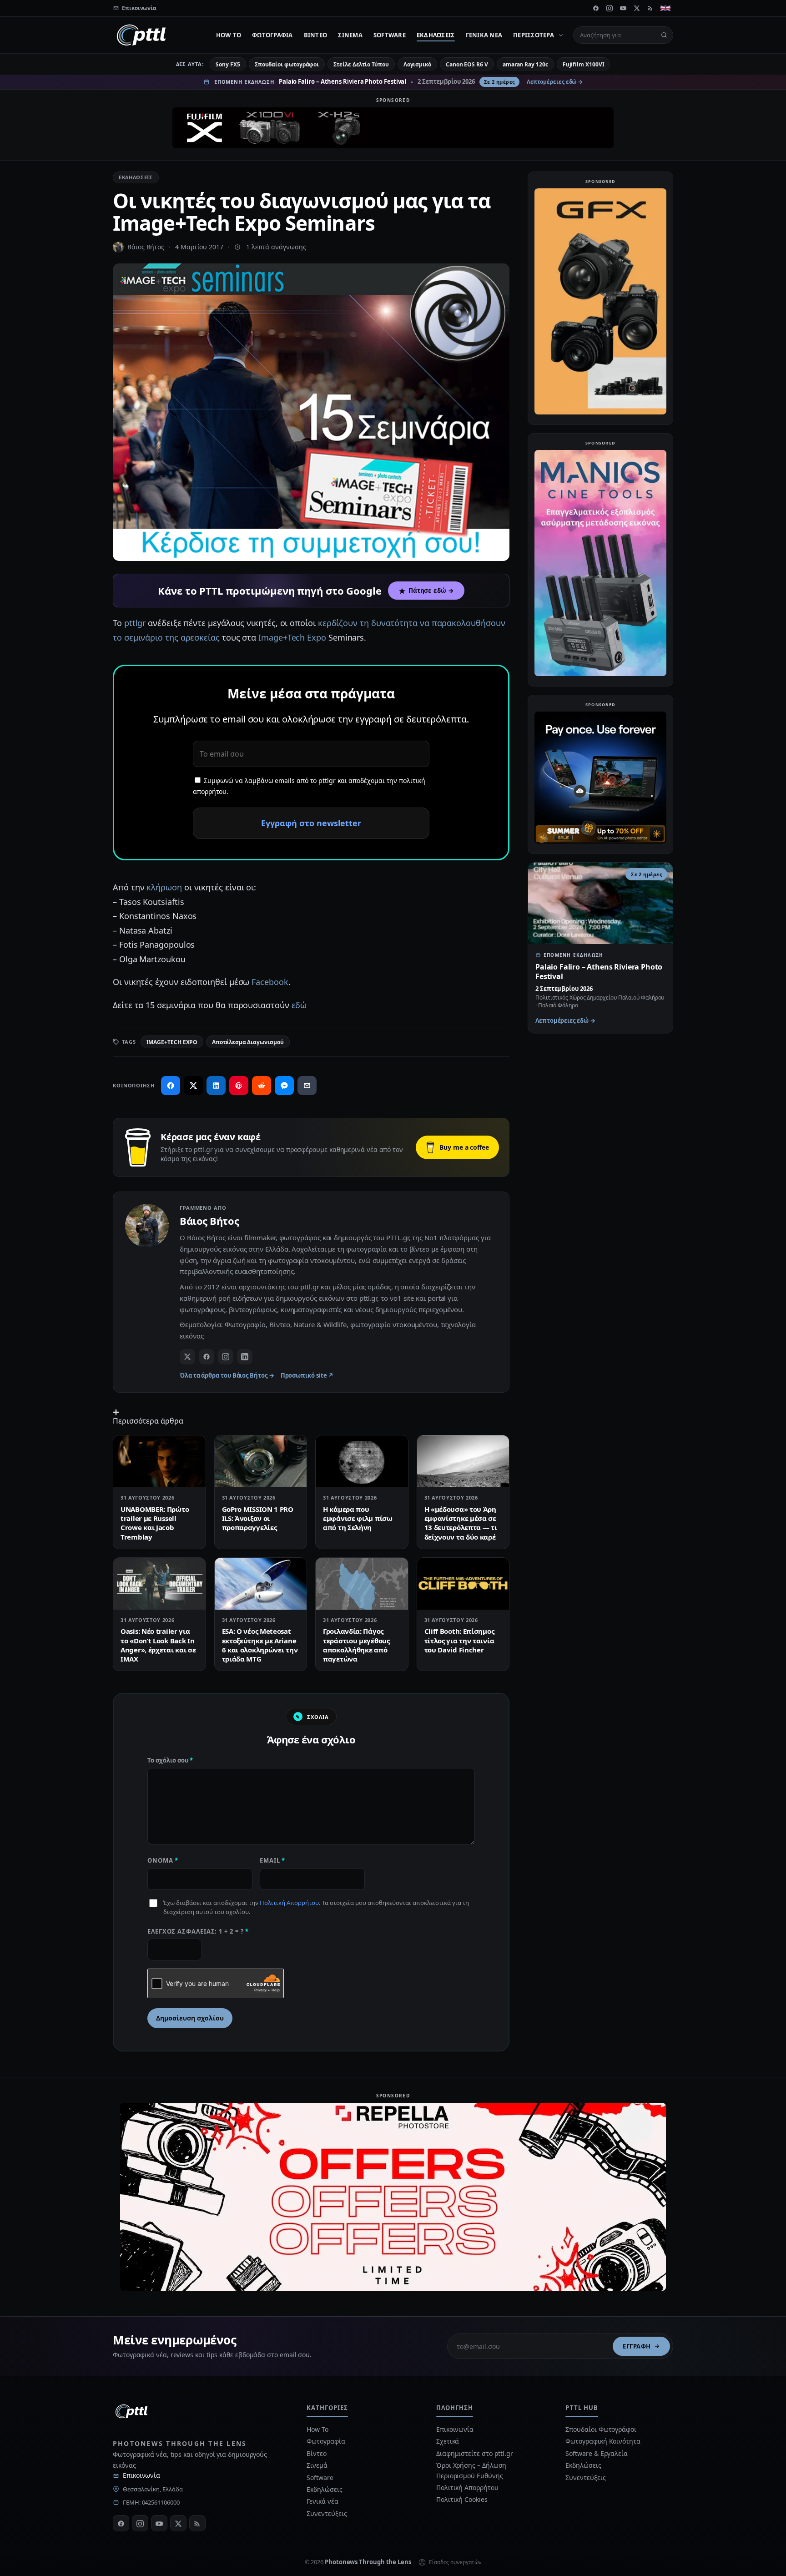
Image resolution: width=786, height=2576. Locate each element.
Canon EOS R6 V (467, 64)
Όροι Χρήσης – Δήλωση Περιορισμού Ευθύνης (471, 2470)
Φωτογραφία (272, 35)
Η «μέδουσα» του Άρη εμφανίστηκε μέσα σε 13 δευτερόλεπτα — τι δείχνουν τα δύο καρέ (461, 1523)
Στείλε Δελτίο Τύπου (361, 64)
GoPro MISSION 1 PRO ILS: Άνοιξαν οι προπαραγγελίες (258, 1518)
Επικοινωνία (141, 2475)
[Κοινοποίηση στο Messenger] (284, 1086)
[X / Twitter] (187, 1357)
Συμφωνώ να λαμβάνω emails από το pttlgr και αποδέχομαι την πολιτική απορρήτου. (309, 786)
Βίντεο (316, 35)
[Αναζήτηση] (664, 35)
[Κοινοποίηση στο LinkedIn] (216, 1086)
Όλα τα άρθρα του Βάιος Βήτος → (227, 1375)
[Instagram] (610, 8)
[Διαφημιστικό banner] (393, 128)
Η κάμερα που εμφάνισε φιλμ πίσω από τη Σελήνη (358, 1518)
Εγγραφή (637, 2346)
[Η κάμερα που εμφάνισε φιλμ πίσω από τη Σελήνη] (362, 1461)
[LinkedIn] (245, 1357)
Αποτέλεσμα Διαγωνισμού (248, 1042)
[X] (637, 8)
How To (229, 35)
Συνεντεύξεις (327, 2513)
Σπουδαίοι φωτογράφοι (287, 64)
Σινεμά (350, 35)
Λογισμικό (417, 64)
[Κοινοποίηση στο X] (193, 1086)
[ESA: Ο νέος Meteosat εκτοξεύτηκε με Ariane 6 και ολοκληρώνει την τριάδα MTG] (261, 1584)
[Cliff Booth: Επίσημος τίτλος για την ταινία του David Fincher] (463, 1584)
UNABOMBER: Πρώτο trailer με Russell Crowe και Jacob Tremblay (155, 1523)
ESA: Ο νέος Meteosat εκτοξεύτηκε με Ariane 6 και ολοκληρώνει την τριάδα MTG (260, 1645)
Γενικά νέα (484, 35)
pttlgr (135, 623)
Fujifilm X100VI (584, 64)
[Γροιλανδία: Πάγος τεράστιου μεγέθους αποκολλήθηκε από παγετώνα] (362, 1584)
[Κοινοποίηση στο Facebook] (171, 1086)
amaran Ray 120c (525, 64)
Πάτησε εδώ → (431, 591)
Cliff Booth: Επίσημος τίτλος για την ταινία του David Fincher (459, 1640)
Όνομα (163, 1860)
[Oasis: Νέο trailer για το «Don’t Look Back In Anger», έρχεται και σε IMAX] (159, 1584)
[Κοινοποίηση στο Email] (307, 1086)
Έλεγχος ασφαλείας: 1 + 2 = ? (198, 1931)
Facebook (270, 982)
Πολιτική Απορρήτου (289, 1903)
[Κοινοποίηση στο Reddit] (262, 1086)
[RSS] (650, 8)
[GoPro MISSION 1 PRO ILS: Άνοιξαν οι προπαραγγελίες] (261, 1461)
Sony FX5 (228, 64)
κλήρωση (164, 887)
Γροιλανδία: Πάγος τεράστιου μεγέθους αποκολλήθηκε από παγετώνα (356, 1645)
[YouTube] (623, 8)
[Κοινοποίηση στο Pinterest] (239, 1086)
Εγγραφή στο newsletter (311, 823)
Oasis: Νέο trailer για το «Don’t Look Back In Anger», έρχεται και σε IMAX (158, 1645)
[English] (665, 8)
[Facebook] (596, 8)
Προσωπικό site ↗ (307, 1375)
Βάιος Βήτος (146, 247)
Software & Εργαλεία (596, 2453)
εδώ (299, 1005)
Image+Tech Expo (292, 637)
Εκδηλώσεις (436, 35)
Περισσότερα (534, 35)
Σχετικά (448, 2441)
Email (272, 1860)
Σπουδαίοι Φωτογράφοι (601, 2429)
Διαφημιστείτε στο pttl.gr (475, 2453)
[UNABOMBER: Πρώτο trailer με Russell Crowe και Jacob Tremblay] (159, 1461)
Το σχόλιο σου (170, 1760)
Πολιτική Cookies (462, 2499)
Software (390, 35)
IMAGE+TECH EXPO (172, 1042)
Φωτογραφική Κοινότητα (603, 2441)
